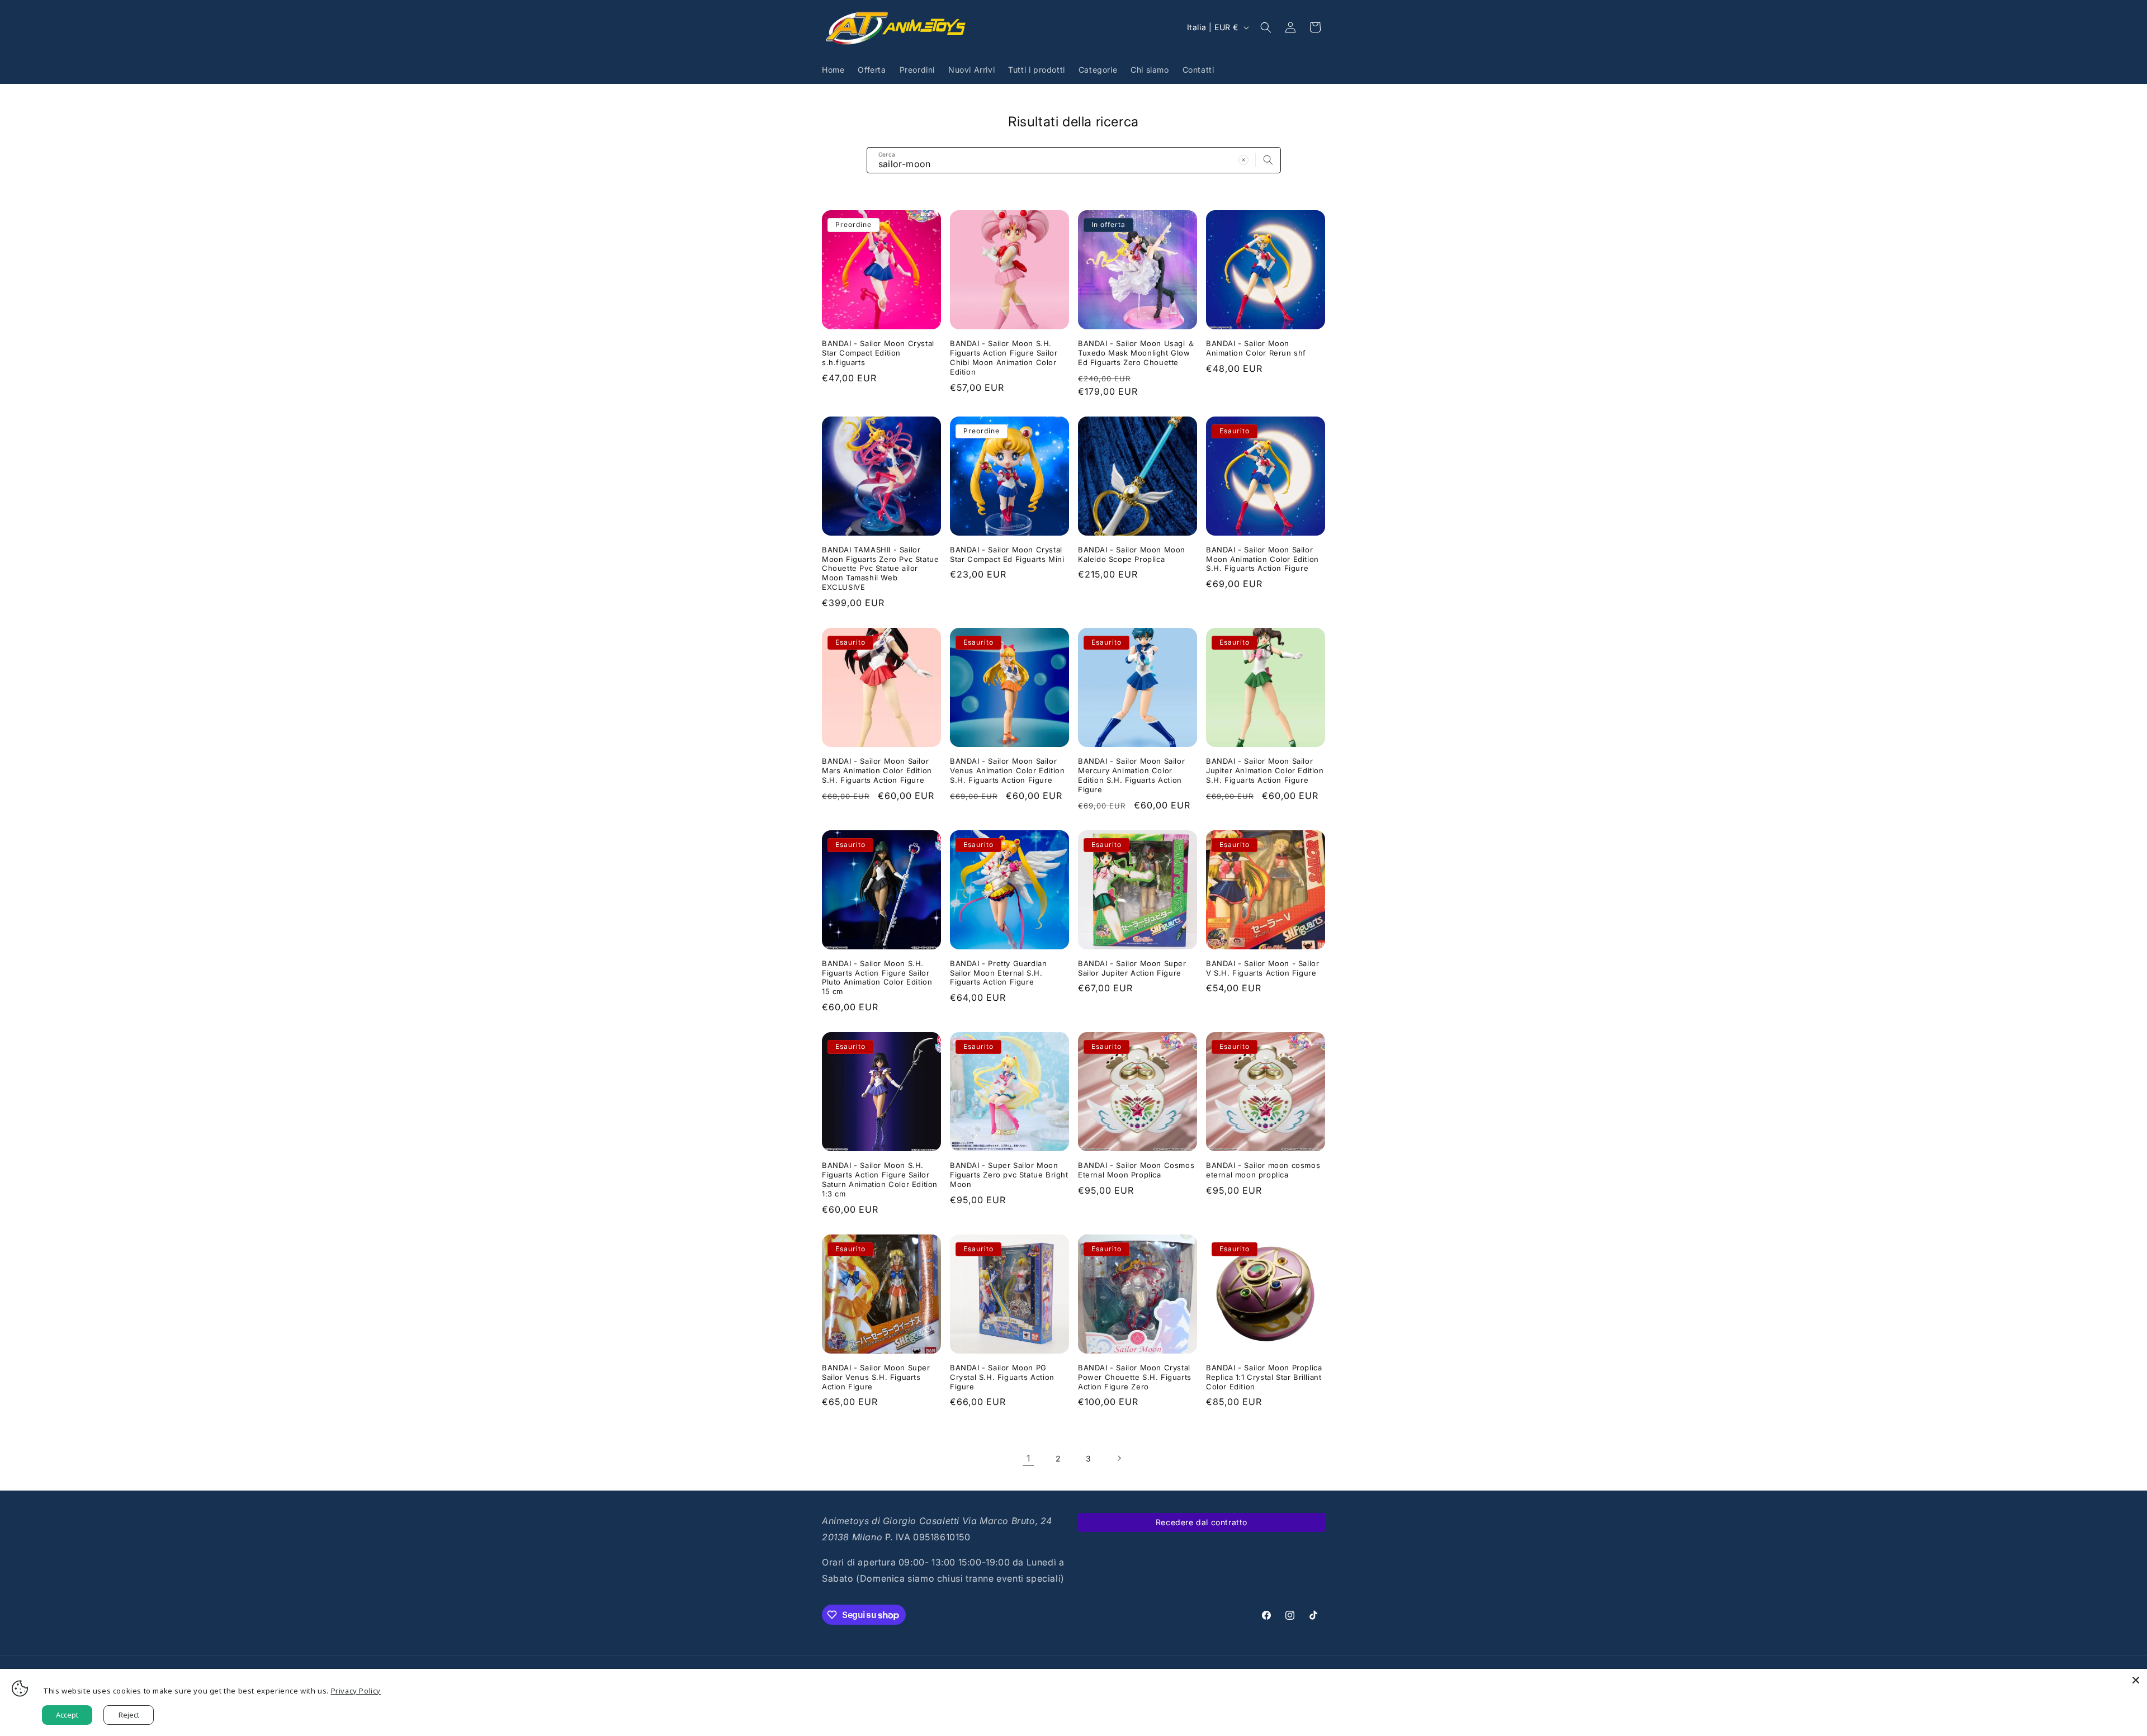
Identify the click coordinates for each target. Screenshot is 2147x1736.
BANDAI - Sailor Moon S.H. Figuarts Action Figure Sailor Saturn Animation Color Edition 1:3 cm (880, 1179)
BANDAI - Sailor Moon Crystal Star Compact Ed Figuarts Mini (1007, 554)
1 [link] (1028, 1458)
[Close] (2136, 1680)
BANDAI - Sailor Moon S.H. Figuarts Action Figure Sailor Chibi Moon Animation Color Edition (1004, 358)
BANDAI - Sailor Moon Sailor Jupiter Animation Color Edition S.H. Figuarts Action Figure (1265, 770)
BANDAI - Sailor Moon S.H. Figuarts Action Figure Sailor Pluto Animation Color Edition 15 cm (877, 978)
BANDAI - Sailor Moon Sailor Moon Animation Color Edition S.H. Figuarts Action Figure (1262, 559)
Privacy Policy (356, 1691)
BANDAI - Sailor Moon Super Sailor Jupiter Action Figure (1132, 968)
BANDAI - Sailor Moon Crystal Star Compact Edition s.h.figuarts (878, 353)
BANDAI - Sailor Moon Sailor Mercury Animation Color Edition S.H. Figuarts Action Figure (1131, 775)
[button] (1266, 27)
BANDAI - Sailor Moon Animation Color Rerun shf (1256, 348)
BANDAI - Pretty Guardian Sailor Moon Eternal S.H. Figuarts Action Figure (998, 973)
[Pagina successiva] (1119, 1458)
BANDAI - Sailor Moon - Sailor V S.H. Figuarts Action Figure (1262, 968)
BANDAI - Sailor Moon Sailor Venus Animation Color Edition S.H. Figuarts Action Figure (1007, 770)
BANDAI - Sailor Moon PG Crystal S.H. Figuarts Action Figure (1002, 1377)
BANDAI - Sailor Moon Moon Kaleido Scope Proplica (1132, 554)
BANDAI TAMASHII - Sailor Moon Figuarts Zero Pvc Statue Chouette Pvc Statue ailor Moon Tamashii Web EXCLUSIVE (880, 569)
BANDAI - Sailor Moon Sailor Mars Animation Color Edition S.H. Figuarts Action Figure (877, 770)
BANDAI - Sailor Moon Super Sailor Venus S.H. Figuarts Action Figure (876, 1377)
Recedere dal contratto (1202, 1522)
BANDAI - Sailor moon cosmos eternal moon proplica (1263, 1170)
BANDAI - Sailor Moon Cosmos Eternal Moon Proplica (1136, 1170)
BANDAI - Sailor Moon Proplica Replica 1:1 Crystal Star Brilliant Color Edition (1264, 1377)
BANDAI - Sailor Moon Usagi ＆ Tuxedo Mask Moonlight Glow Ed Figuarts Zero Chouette (1137, 353)
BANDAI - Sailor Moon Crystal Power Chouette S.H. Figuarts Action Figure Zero (1135, 1377)
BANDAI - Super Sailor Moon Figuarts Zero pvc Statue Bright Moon (1009, 1175)
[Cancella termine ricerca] (1243, 160)
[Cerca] (1268, 160)
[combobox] (1074, 160)
